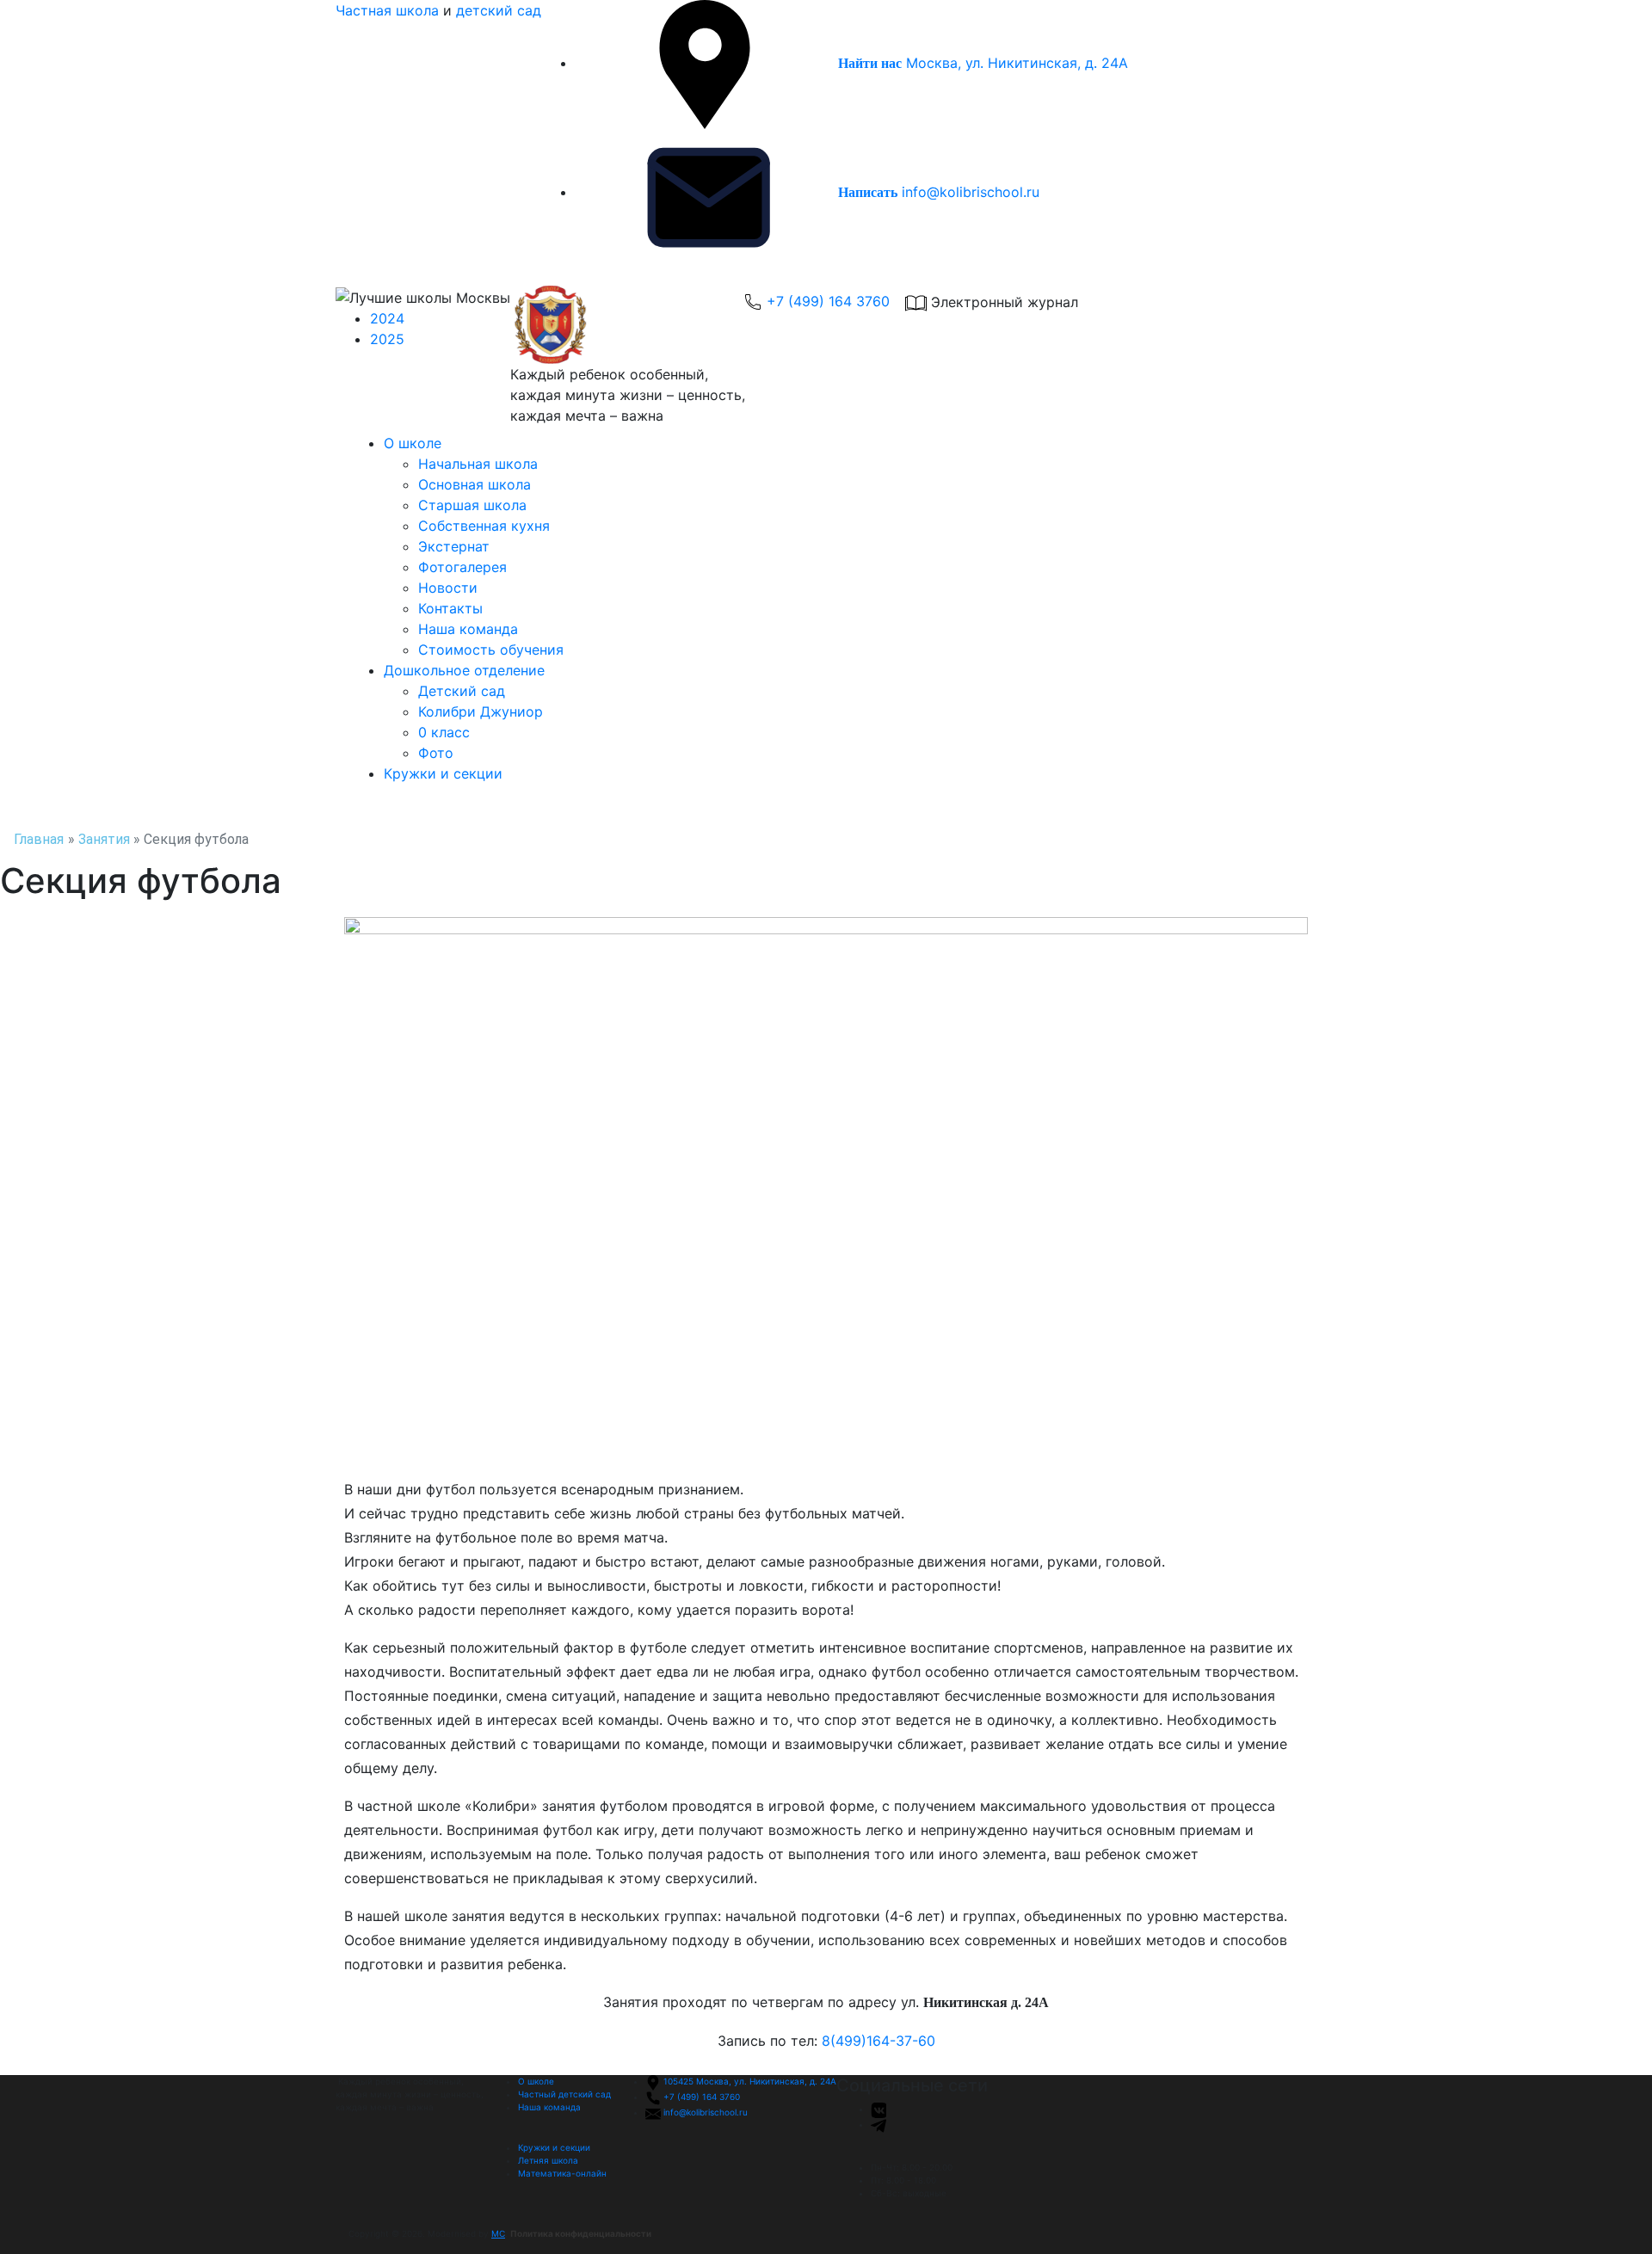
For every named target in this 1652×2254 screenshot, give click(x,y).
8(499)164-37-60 (878, 2041)
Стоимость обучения (491, 650)
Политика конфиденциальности (581, 2233)
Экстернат (454, 546)
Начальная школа (478, 464)
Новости (448, 588)
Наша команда (468, 629)
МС (498, 2233)
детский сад (499, 10)
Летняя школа (548, 2160)
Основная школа (475, 484)
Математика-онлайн (562, 2173)
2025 (387, 339)
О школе (413, 443)
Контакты (450, 608)
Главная (39, 839)
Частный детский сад (564, 2094)
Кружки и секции (443, 773)
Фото (436, 753)
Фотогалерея (462, 567)
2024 (387, 318)
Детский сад (462, 691)
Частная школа (387, 10)
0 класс (444, 732)
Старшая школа (472, 505)
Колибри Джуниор (481, 711)
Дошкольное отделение (464, 670)
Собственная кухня (484, 526)
